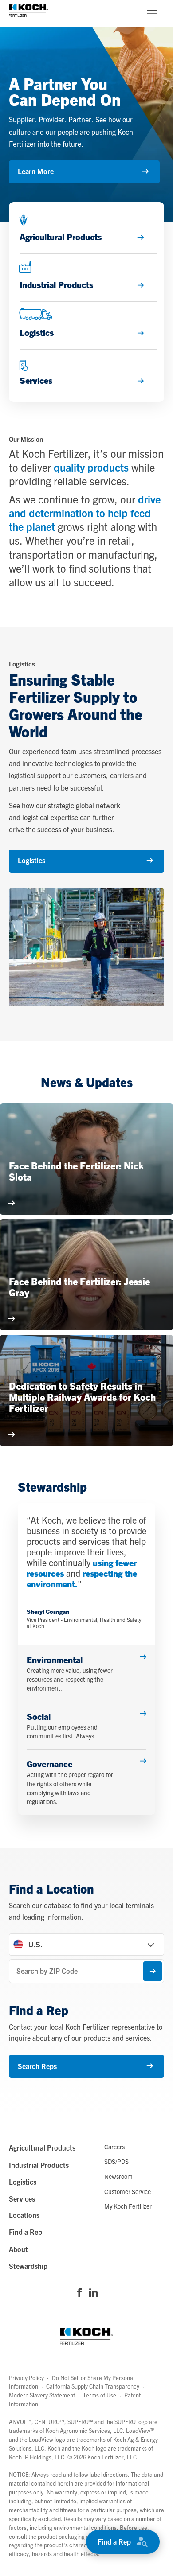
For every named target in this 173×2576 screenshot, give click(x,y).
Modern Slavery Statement (42, 2395)
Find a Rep (114, 2541)
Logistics (31, 860)
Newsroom (118, 2176)
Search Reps (37, 2066)
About (18, 2249)
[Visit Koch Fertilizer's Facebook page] (79, 2293)
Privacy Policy (26, 2378)
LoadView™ (140, 2430)
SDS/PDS (116, 2161)
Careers (114, 2147)
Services (22, 2198)
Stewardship (28, 2266)
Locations (24, 2215)
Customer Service (128, 2191)
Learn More (36, 171)
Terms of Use (100, 2395)
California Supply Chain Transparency (93, 2386)
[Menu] (152, 13)
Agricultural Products (42, 2147)
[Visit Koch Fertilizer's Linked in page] (94, 2293)
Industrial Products (39, 2165)
